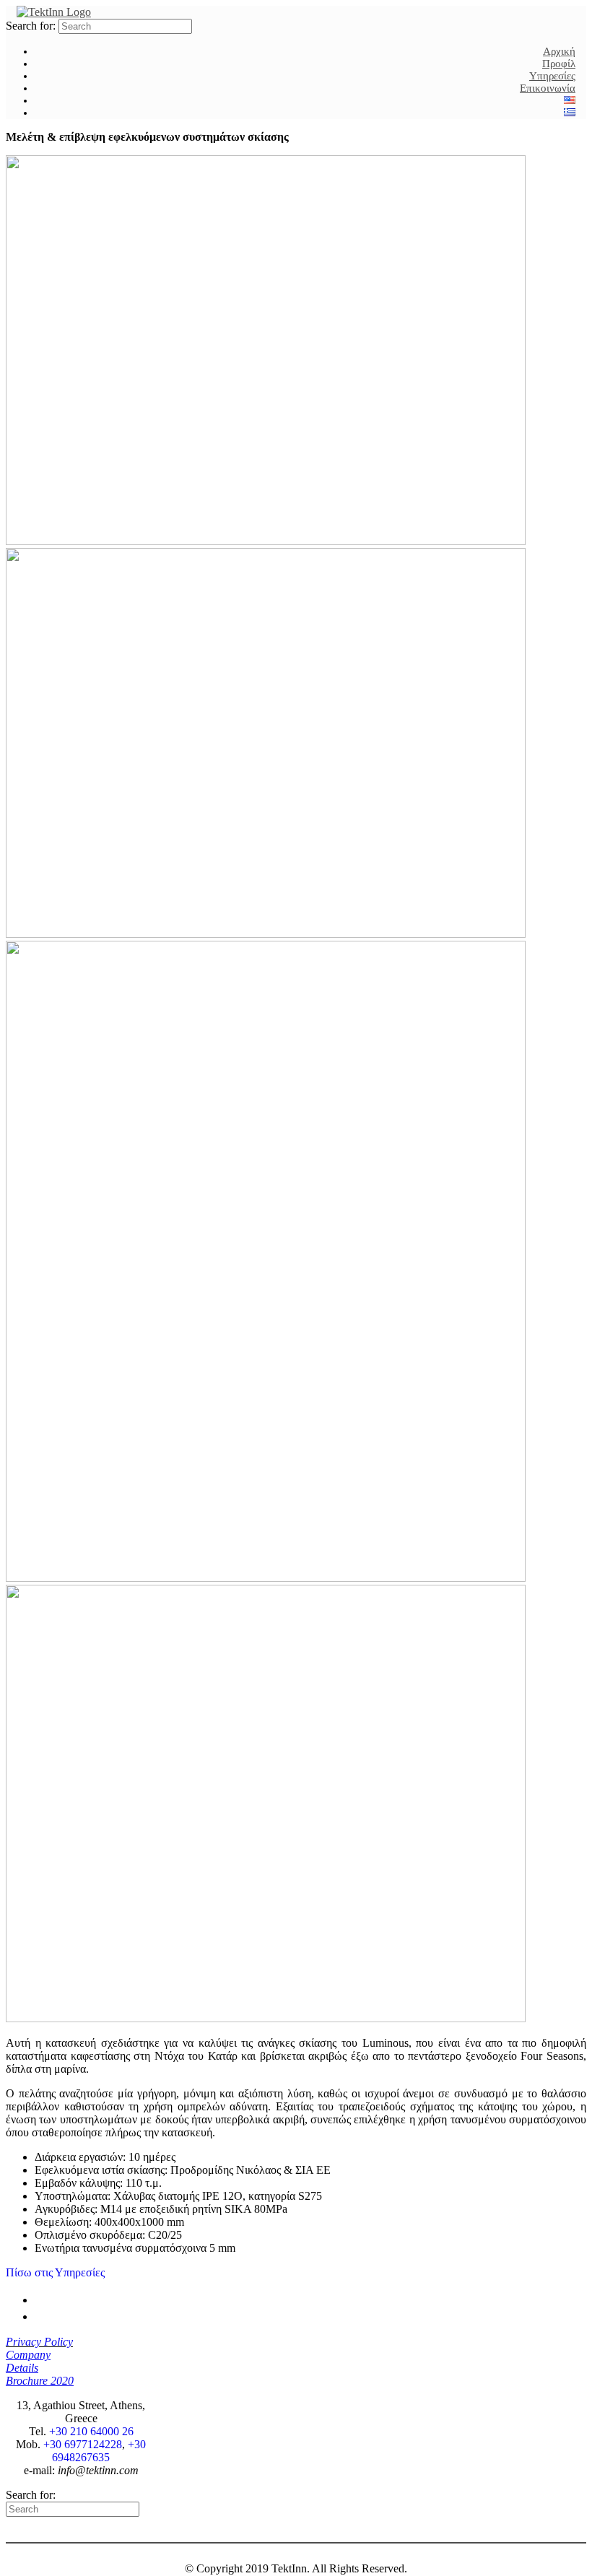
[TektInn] (54, 12)
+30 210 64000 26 (91, 2431)
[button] (55, 2272)
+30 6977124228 (83, 2444)
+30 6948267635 (99, 2451)
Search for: (31, 26)
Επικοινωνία (548, 88)
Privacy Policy (39, 2342)
